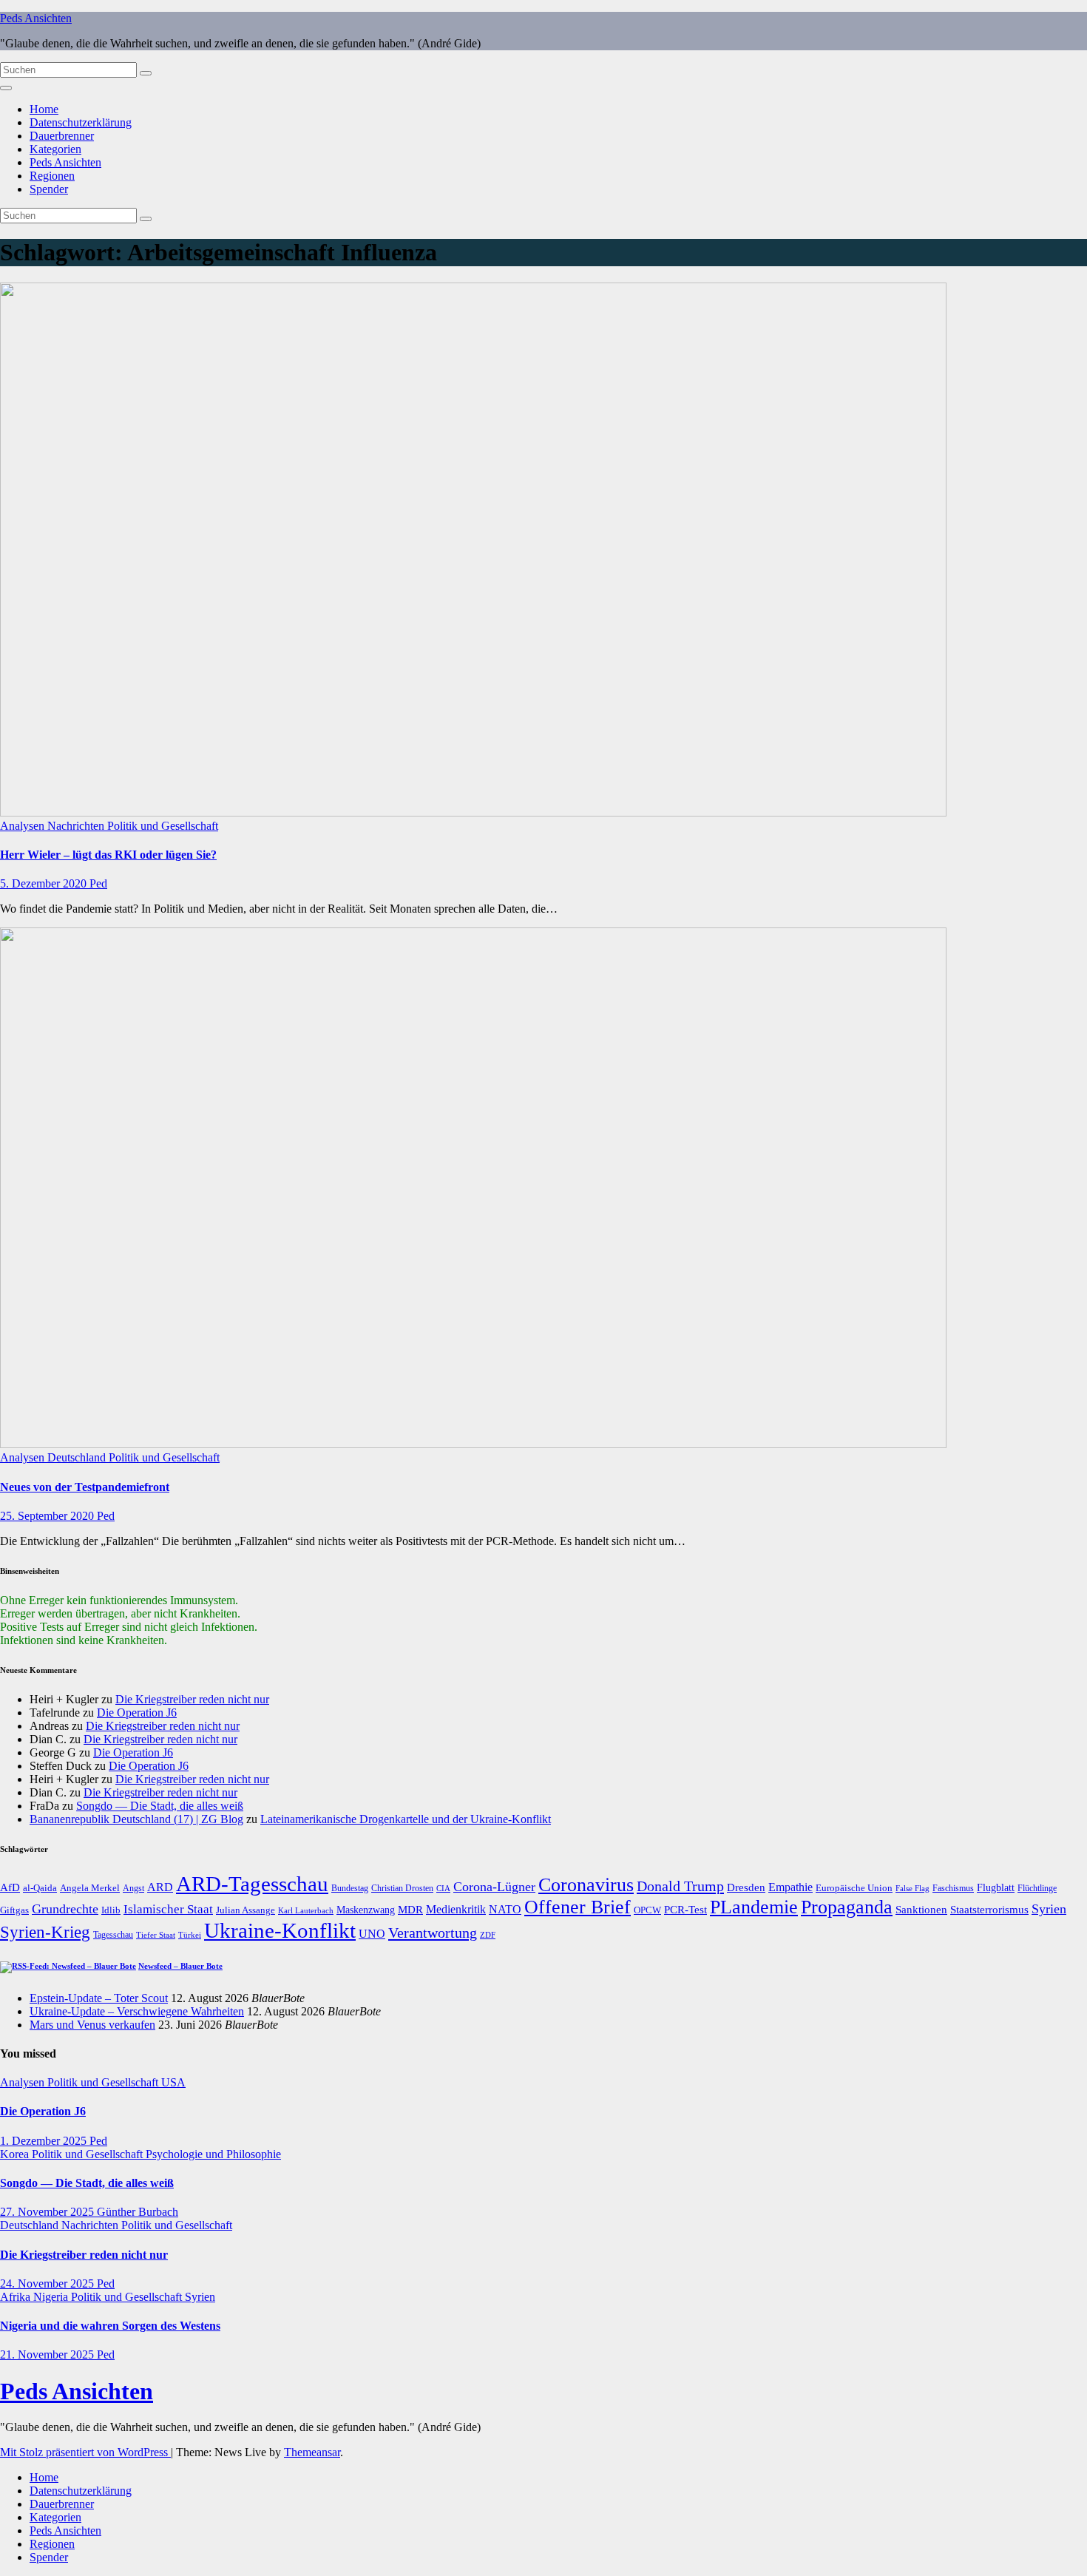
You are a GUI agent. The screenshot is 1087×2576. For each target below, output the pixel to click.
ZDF (488, 1935)
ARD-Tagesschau (252, 1884)
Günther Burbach (138, 2212)
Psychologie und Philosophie (213, 2154)
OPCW (647, 1910)
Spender (49, 189)
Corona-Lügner (494, 1887)
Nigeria (52, 2297)
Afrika (17, 2297)
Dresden (746, 1887)
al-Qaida (40, 1888)
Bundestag (350, 1888)
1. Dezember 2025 (45, 2141)
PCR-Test (685, 1910)
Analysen (24, 826)
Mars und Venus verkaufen (92, 2025)
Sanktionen (921, 1910)
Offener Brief (578, 1907)
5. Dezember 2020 (45, 883)
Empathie (790, 1887)
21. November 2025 (48, 2354)
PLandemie (754, 1907)
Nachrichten (77, 826)
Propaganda (847, 1907)
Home (44, 109)
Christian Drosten (402, 1888)
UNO (372, 1934)
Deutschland (78, 1457)
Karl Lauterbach (306, 1910)
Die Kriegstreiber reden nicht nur (192, 1699)
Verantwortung (433, 1933)
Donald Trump (680, 1886)
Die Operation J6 (137, 1713)
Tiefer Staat (156, 1935)
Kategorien (55, 149)
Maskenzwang (366, 1910)
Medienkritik (456, 1909)
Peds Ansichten (36, 18)
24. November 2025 (48, 2283)
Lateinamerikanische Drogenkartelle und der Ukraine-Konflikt (406, 1819)
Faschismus (953, 1888)
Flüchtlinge (1037, 1888)
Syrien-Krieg (45, 1932)
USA (173, 2082)
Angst (133, 1888)
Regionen (52, 176)
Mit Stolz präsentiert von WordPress (85, 2452)
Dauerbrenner (62, 136)
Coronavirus (586, 1885)
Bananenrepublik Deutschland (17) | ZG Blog (136, 1819)
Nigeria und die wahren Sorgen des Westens (110, 2326)
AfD (10, 1887)
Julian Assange (245, 1910)
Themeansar (312, 2452)
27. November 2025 (48, 2212)
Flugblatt (996, 1887)
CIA (443, 1888)
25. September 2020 (48, 1516)
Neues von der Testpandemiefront (85, 1487)
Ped (98, 883)
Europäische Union (854, 1888)
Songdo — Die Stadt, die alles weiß (160, 1806)
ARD (160, 1887)
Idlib (111, 1910)
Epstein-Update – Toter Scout (99, 1998)
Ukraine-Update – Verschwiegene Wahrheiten (137, 2011)
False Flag (912, 1889)
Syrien (1049, 1909)
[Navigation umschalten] (6, 88)
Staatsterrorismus (989, 1909)
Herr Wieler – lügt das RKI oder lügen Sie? (108, 855)
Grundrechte (65, 1909)
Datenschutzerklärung (81, 122)
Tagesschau (113, 1935)
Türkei (190, 1935)
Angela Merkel (90, 1888)
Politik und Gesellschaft (163, 826)
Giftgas (14, 1910)
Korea (16, 2154)
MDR (410, 1909)
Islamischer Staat (168, 1909)
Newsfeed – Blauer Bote (180, 1966)
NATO (505, 1910)
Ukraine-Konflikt (280, 1930)
